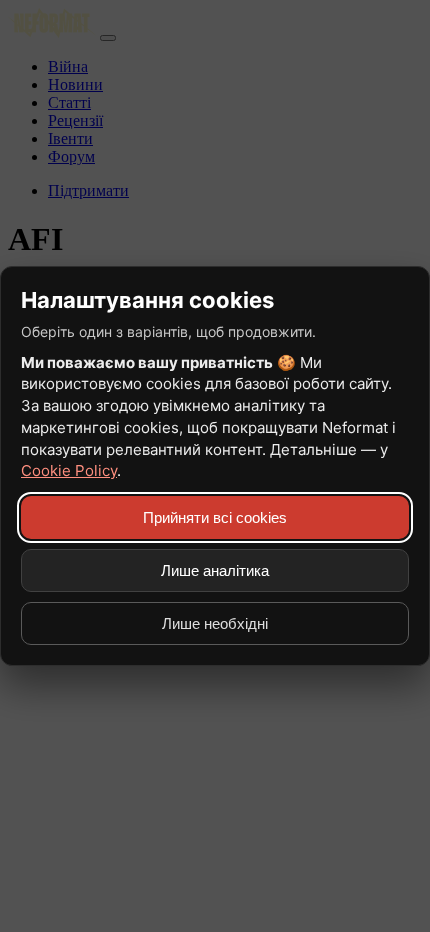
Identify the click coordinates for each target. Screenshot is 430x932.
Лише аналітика (215, 570)
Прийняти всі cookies (215, 517)
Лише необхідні (215, 623)
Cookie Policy (69, 470)
